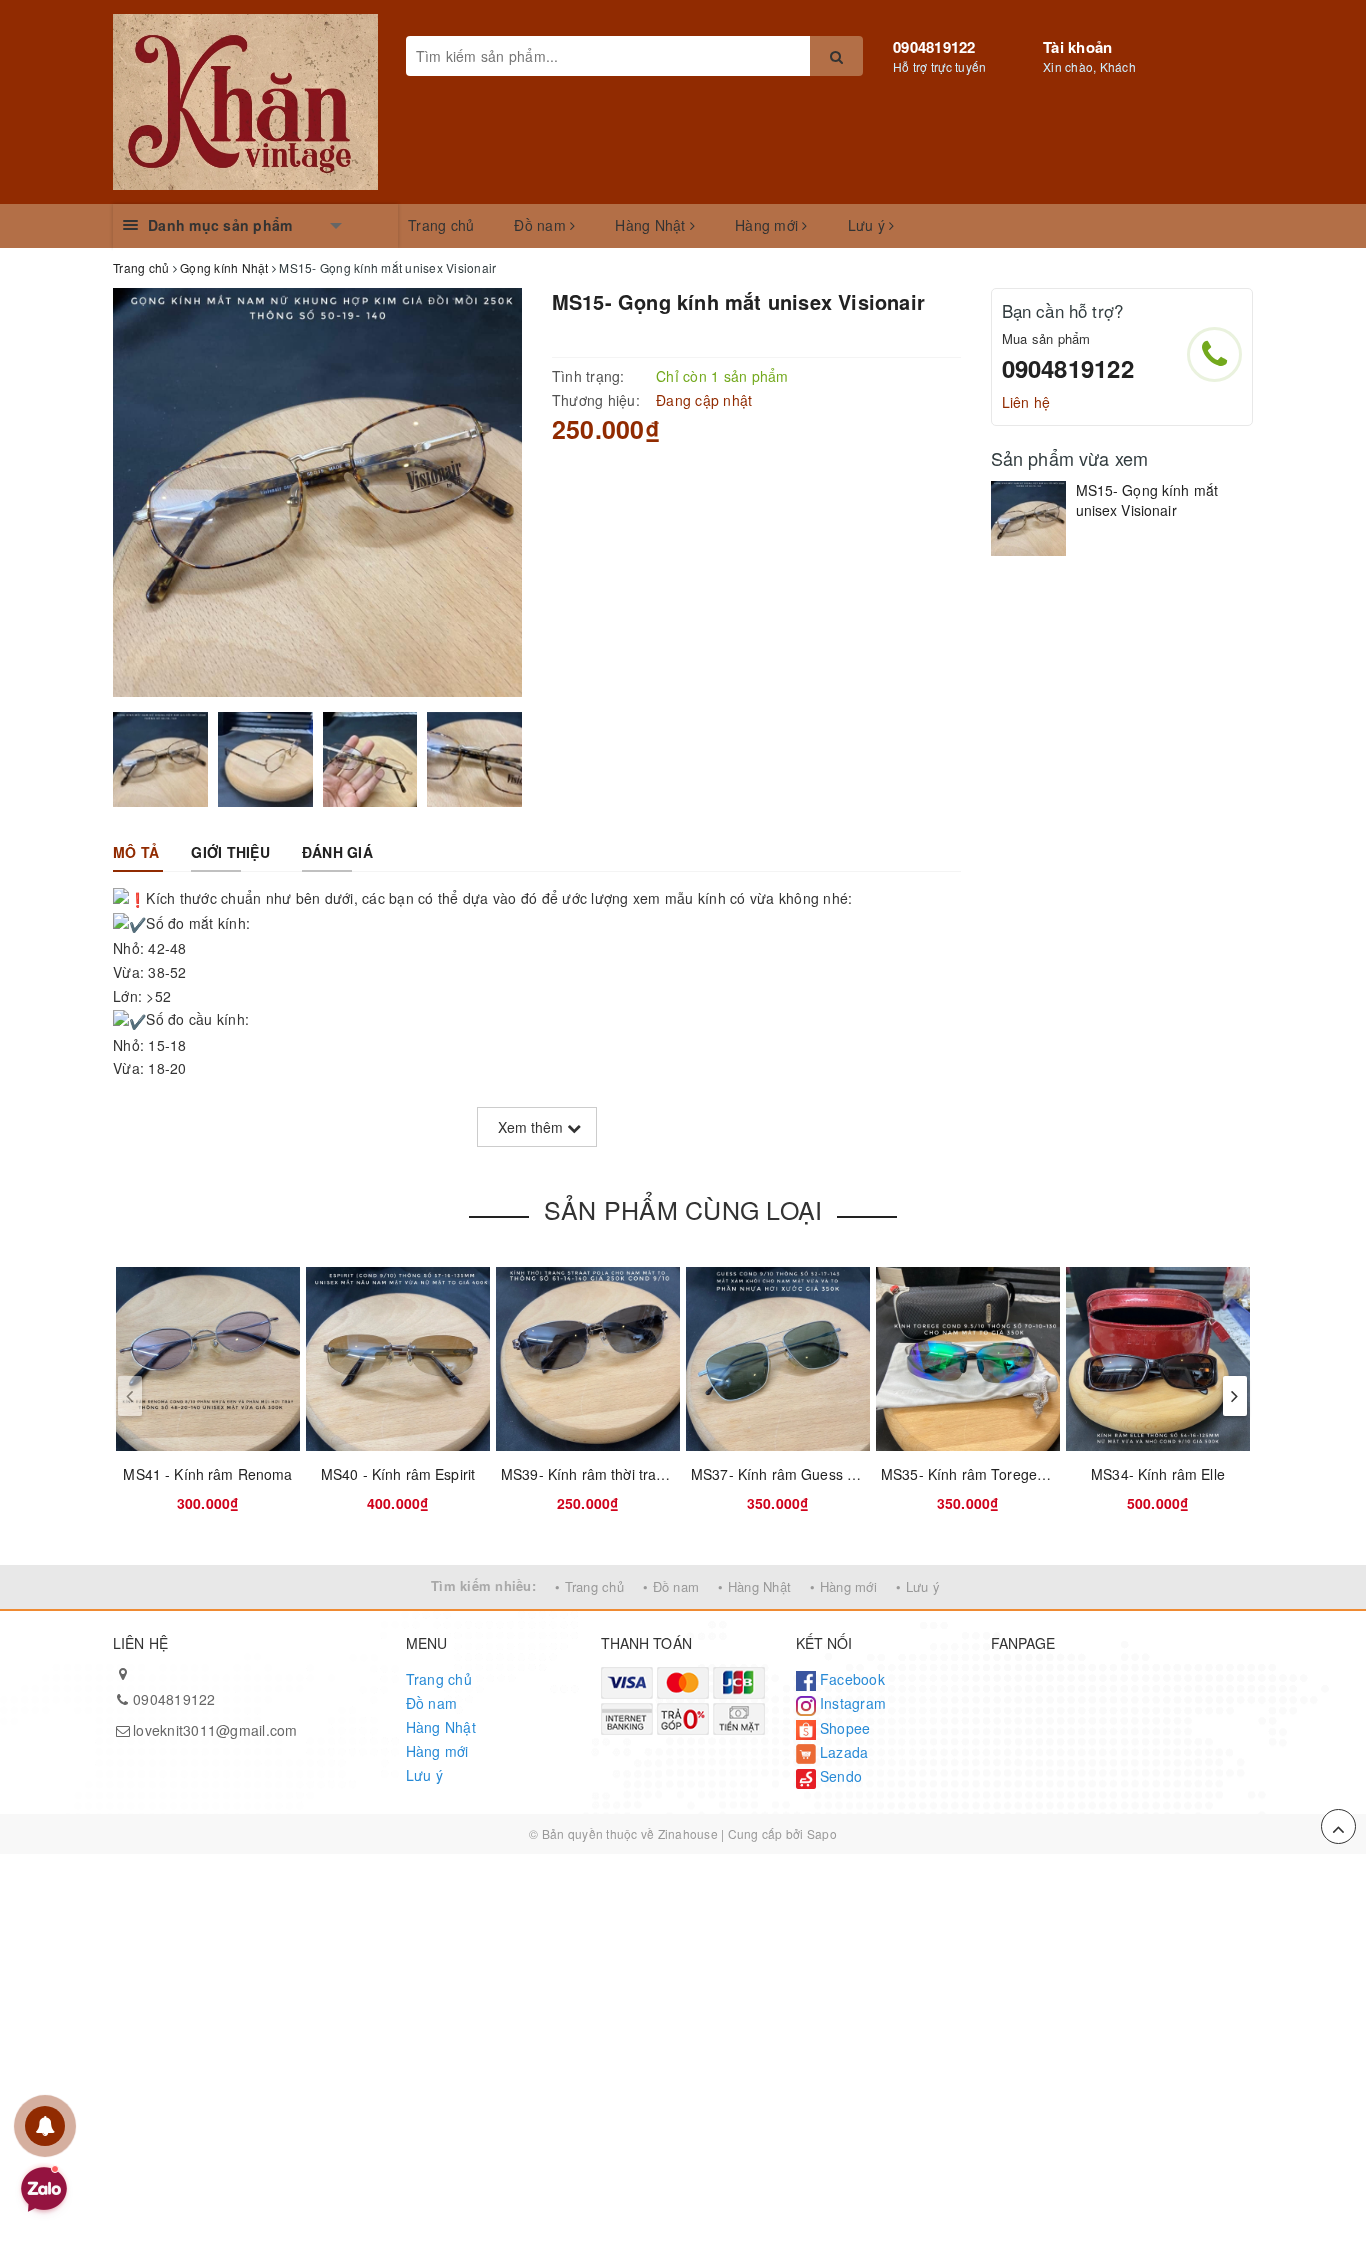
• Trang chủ (589, 1586)
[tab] (136, 852)
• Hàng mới (843, 1586)
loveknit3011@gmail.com (215, 1730)
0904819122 (934, 47)
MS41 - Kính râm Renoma (207, 1474)
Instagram (851, 1703)
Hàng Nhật (652, 225)
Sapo (822, 1833)
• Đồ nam (671, 1586)
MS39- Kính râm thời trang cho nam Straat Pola (654, 1474)
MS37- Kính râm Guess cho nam (797, 1474)
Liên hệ (1026, 402)
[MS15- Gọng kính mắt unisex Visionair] (1028, 518)
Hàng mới (768, 225)
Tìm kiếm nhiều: (483, 1585)
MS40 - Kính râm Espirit (398, 1474)
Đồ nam (542, 225)
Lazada (842, 1752)
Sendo (839, 1776)
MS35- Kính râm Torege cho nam (989, 1474)
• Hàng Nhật (754, 1586)
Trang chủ (441, 225)
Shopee (843, 1728)
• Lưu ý (918, 1586)
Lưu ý (869, 225)
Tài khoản (1077, 47)
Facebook (850, 1679)
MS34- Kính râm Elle (1158, 1474)
